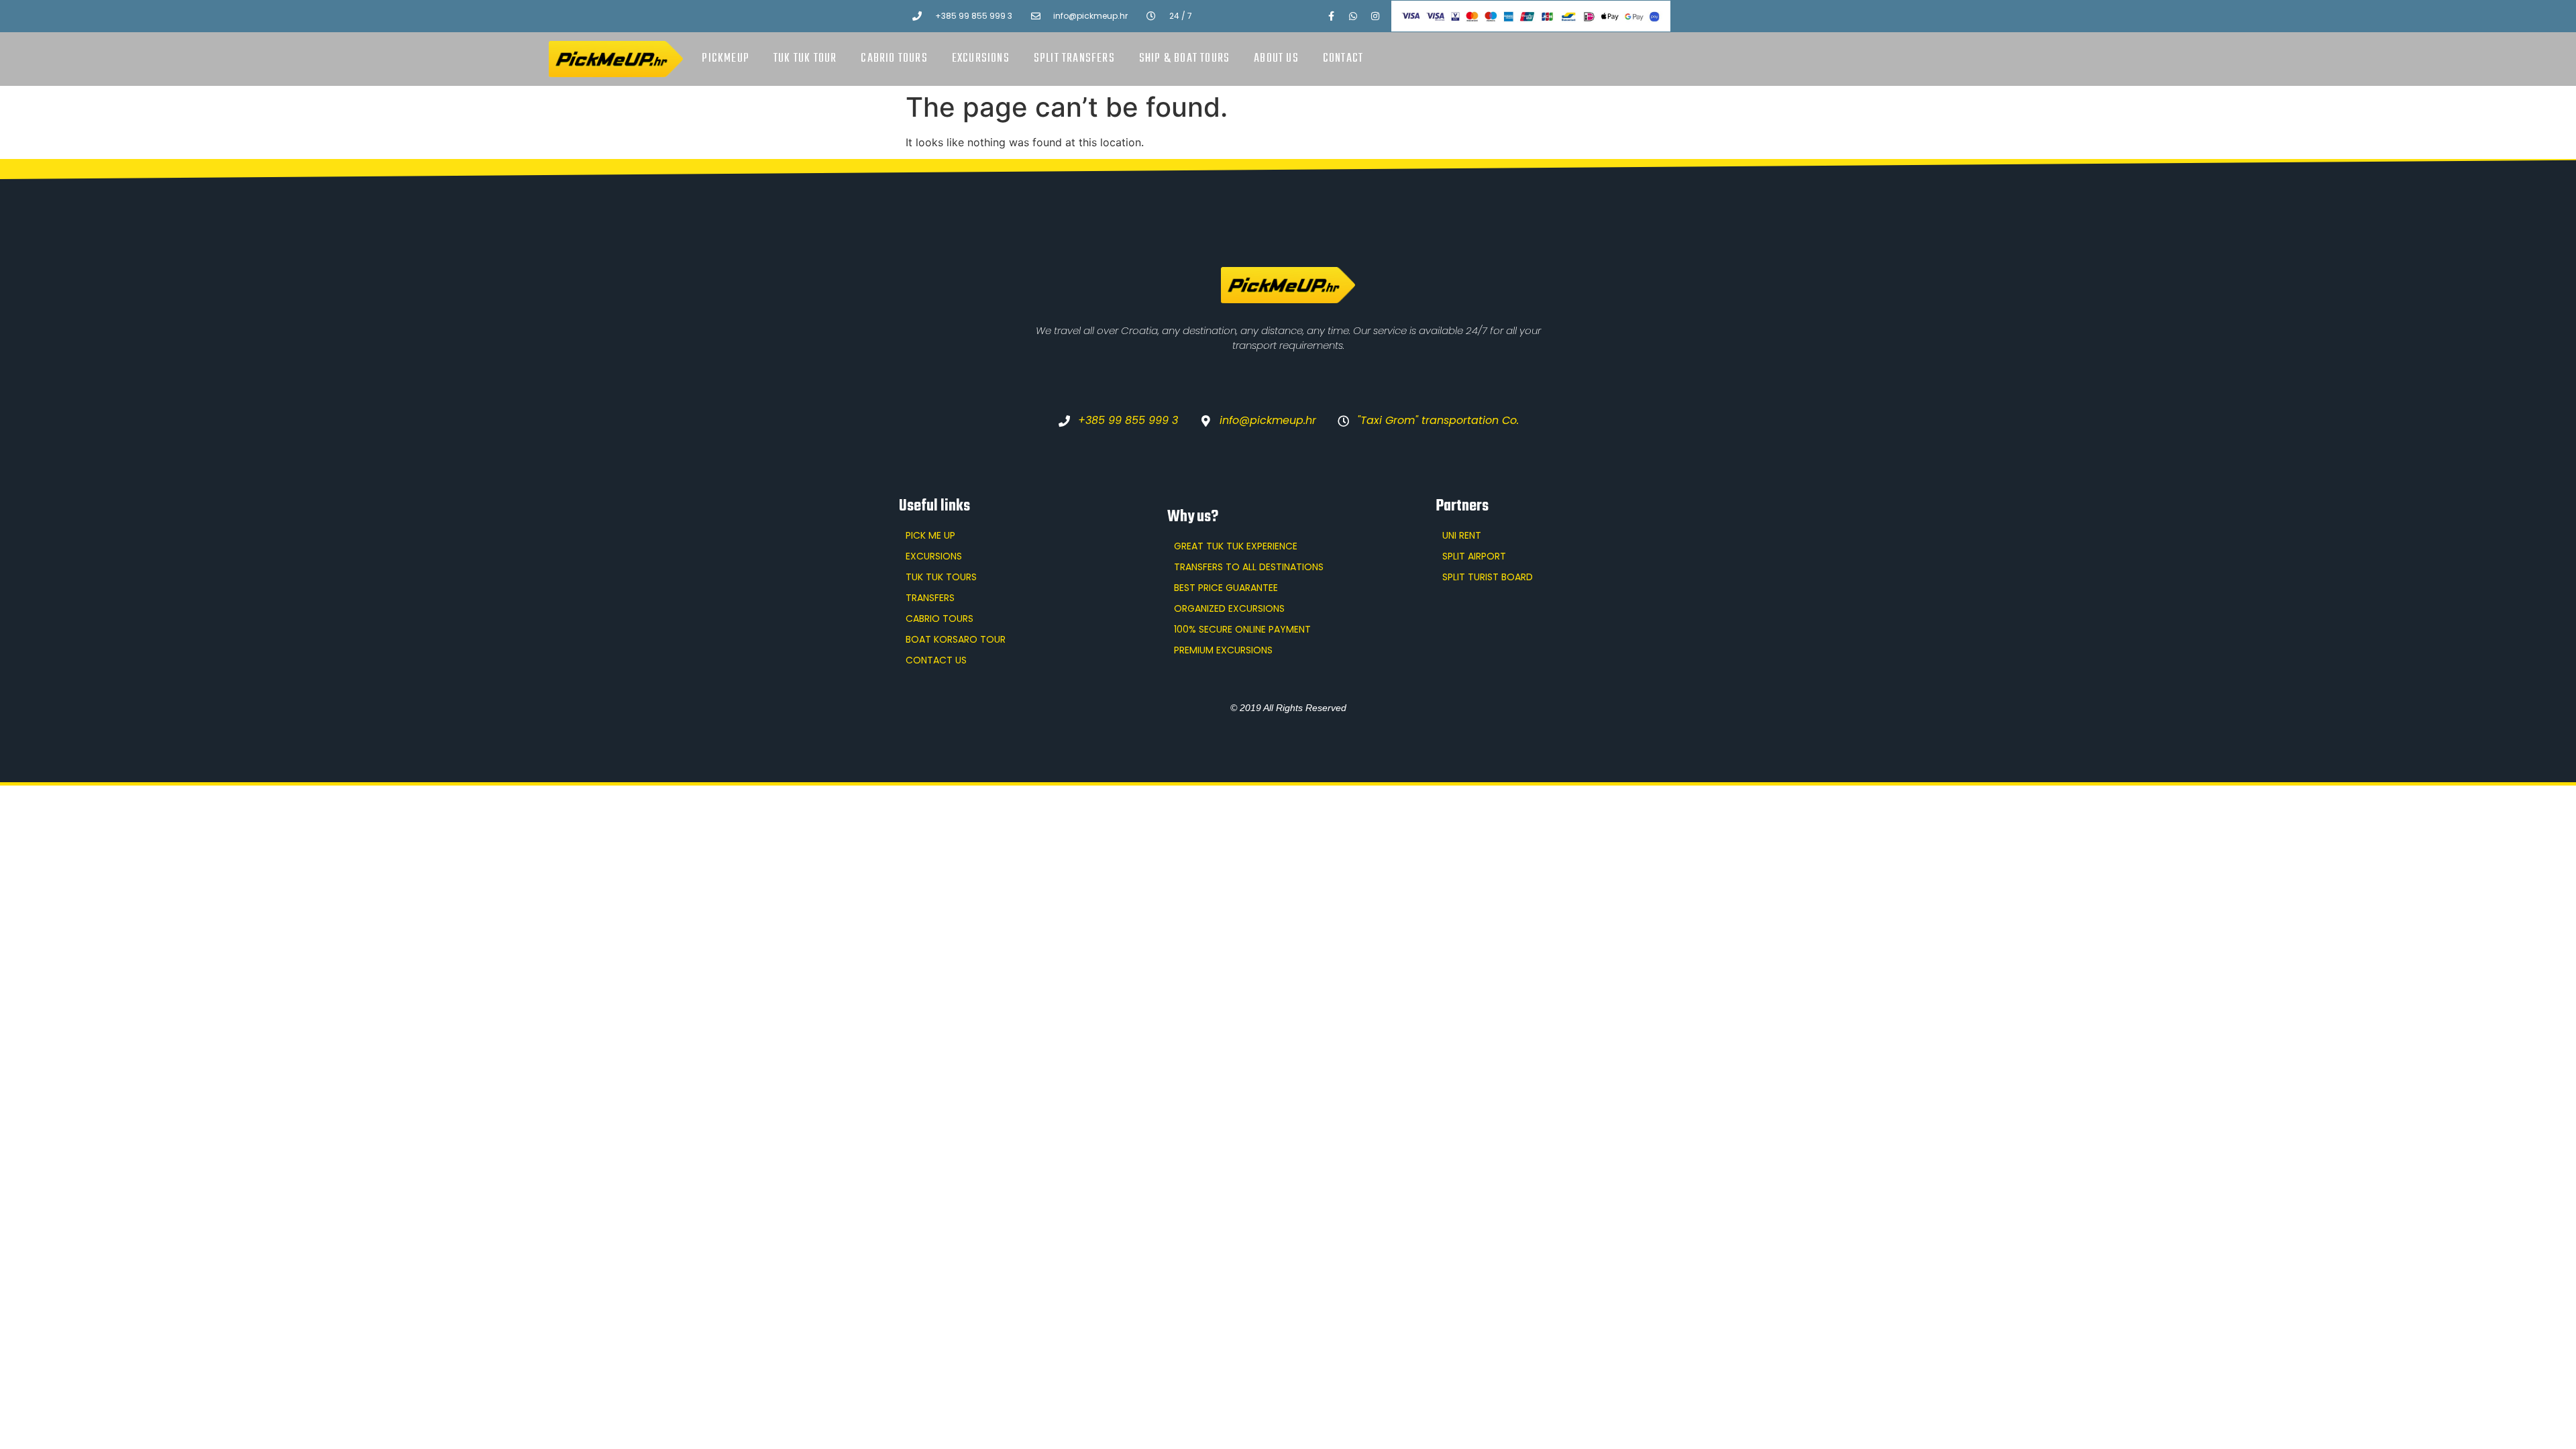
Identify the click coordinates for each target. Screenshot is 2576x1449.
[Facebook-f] (1331, 16)
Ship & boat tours (1184, 59)
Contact (1343, 59)
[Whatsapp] (1353, 16)
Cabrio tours (894, 59)
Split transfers (1074, 59)
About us (1276, 59)
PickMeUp (726, 59)
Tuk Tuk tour (805, 59)
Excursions (981, 59)
